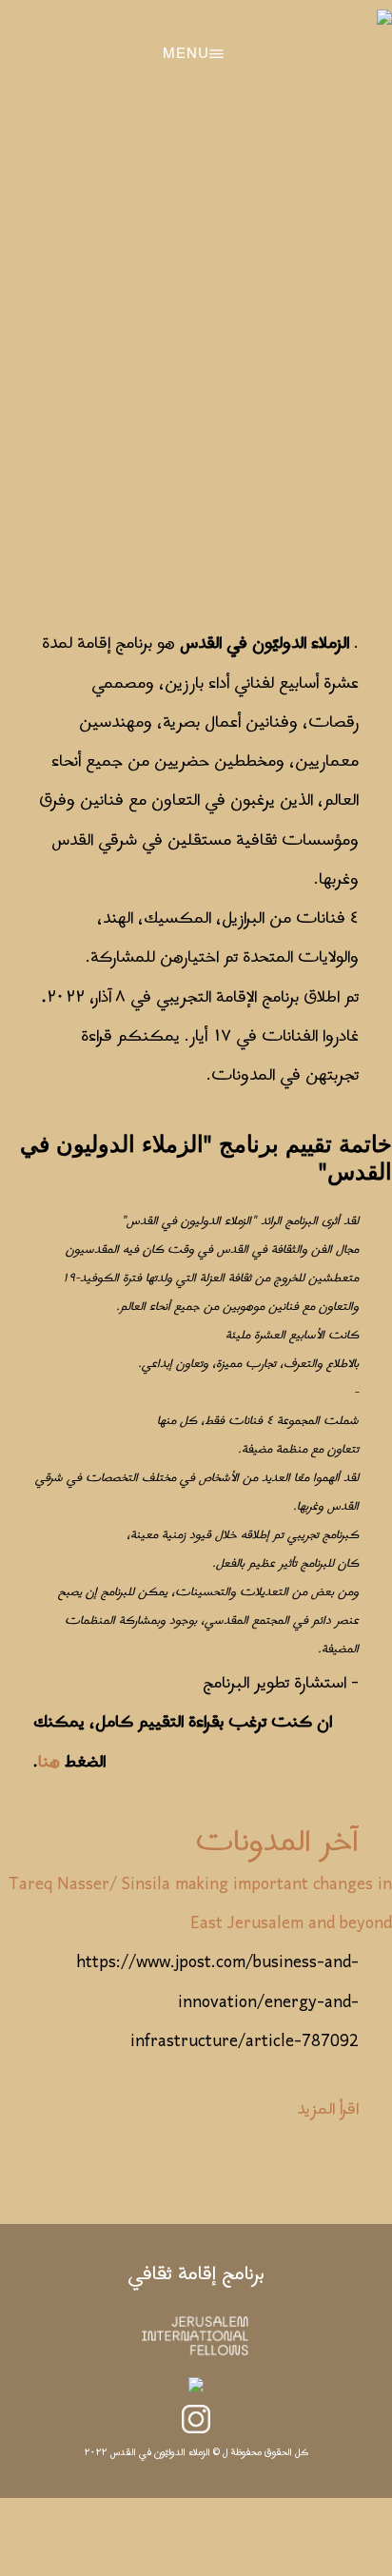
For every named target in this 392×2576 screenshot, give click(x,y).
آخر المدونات (277, 1843)
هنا (49, 1762)
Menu (186, 54)
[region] (196, 353)
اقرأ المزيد (328, 2109)
